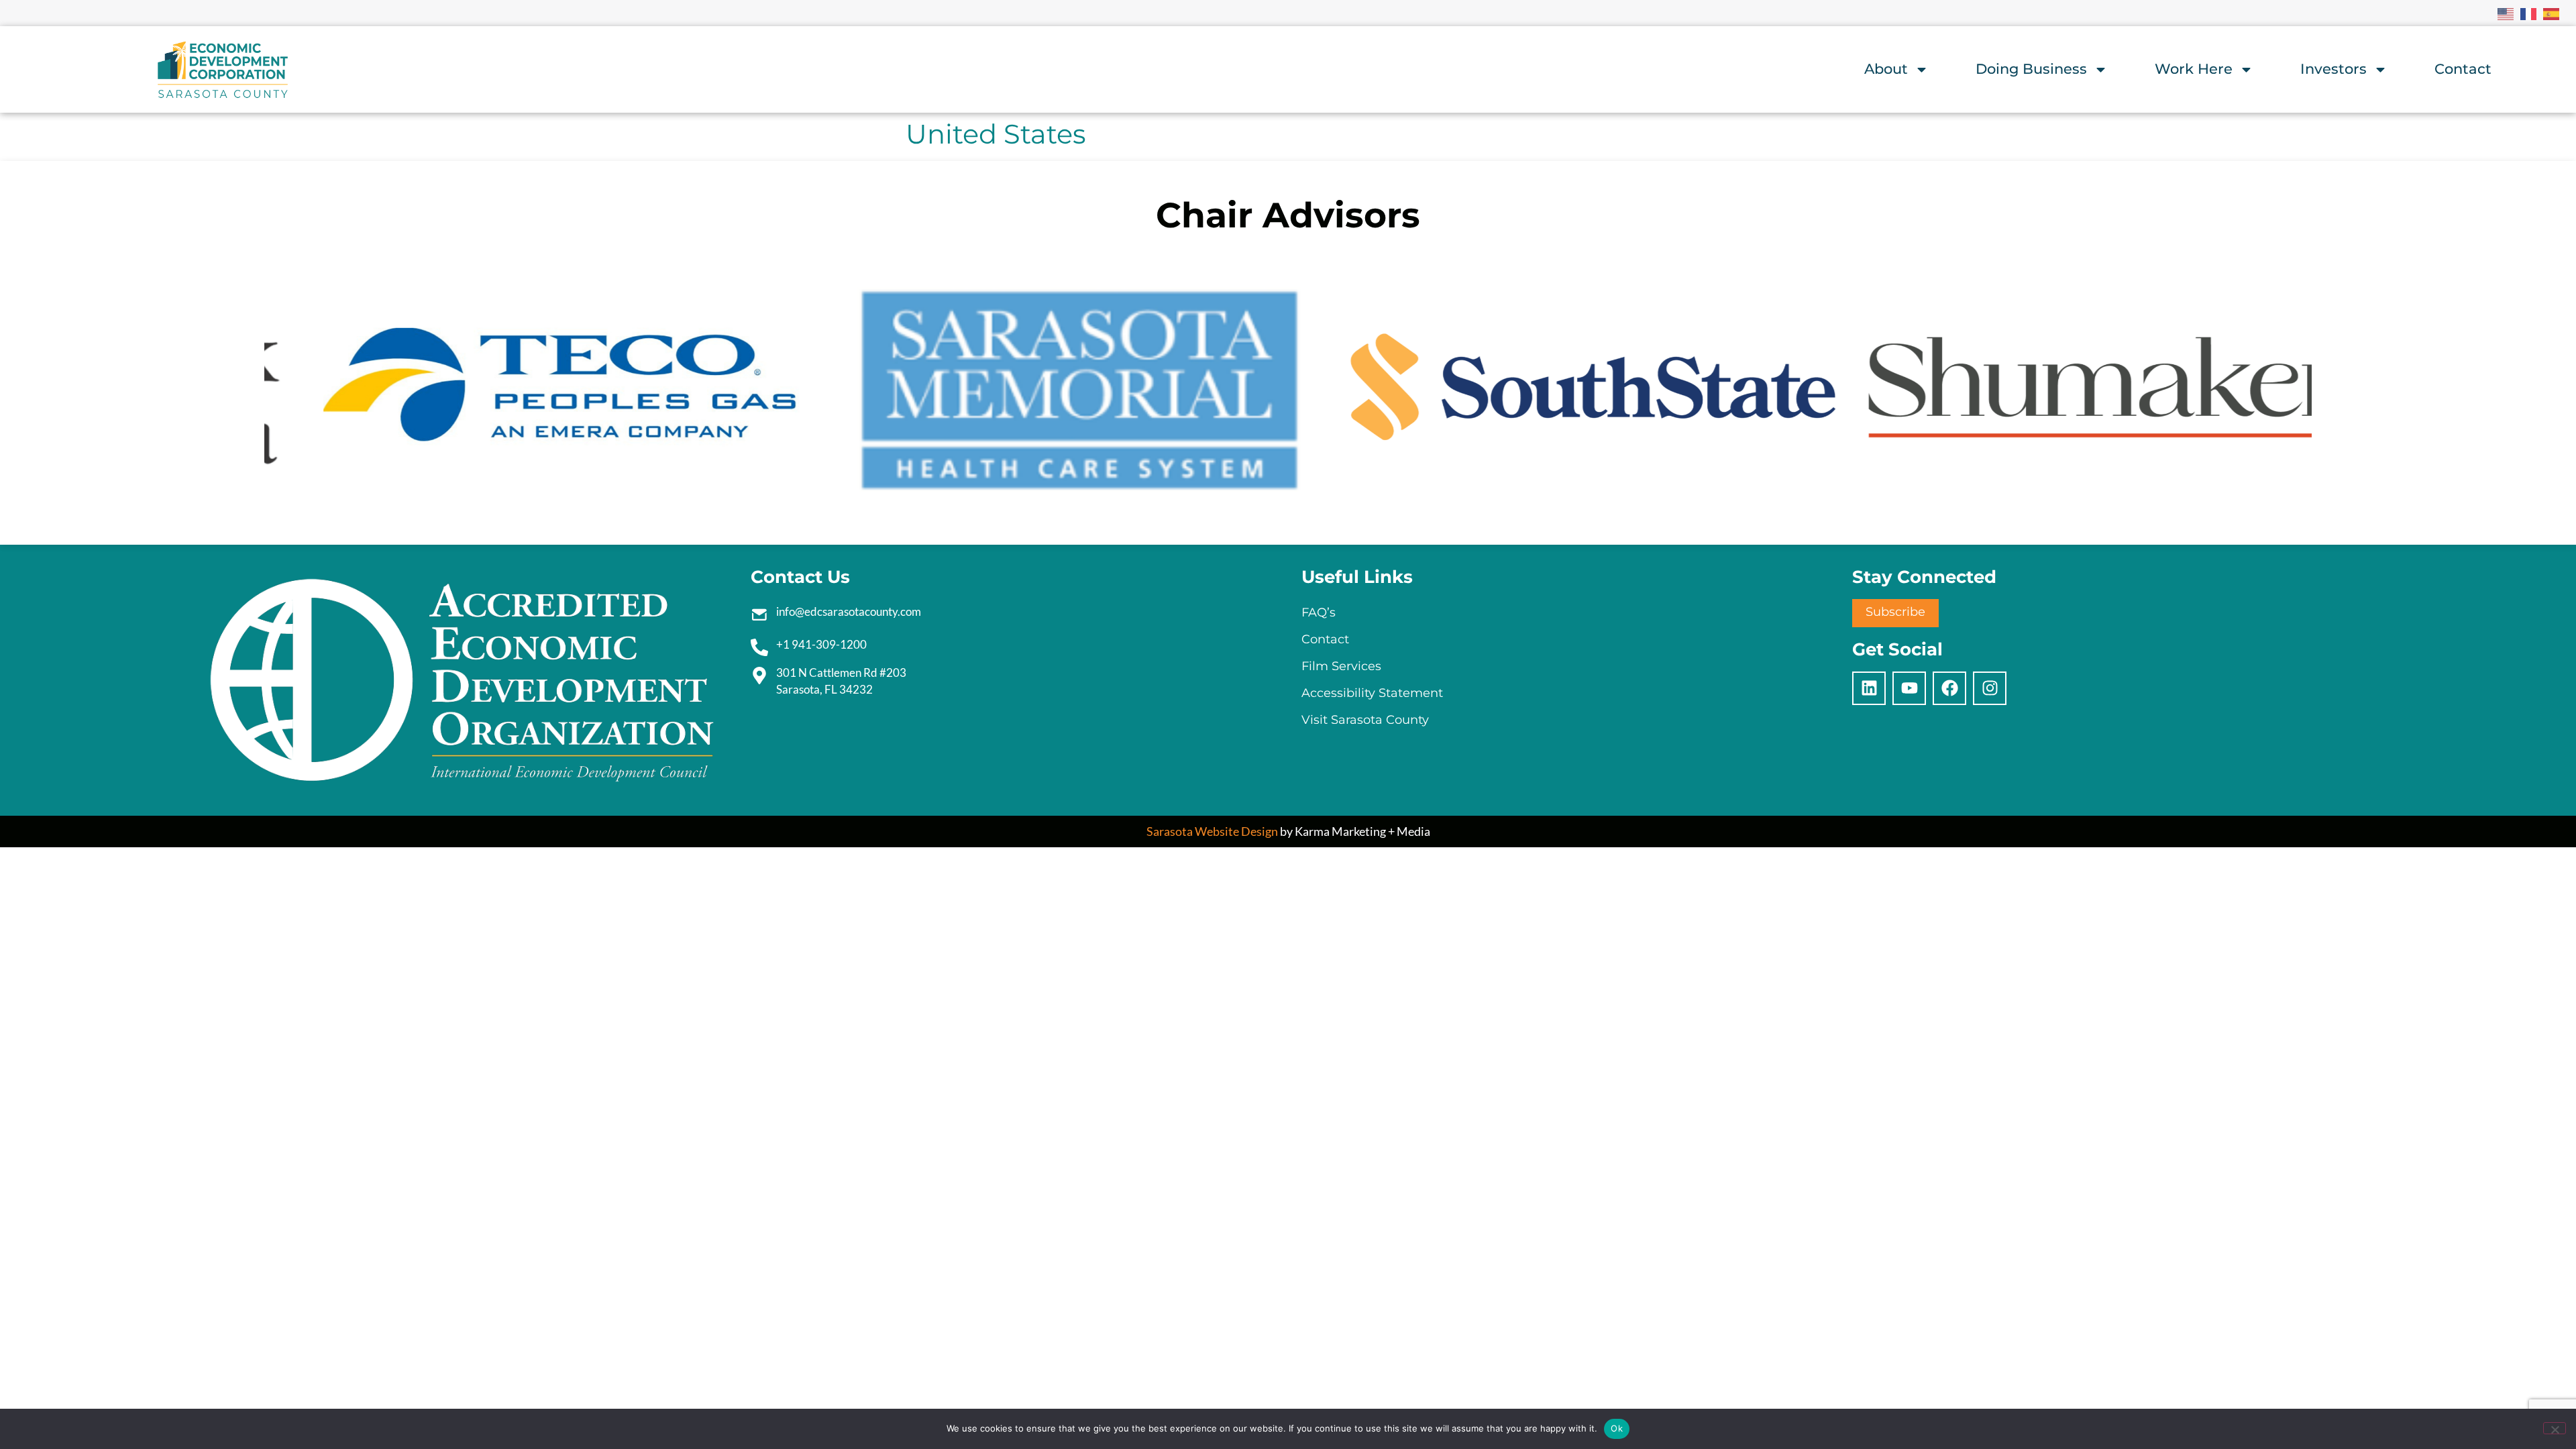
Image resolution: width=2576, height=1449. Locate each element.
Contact (2463, 69)
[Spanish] (2552, 13)
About (1886, 69)
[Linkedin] (1869, 688)
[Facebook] (1949, 688)
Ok (1617, 1428)
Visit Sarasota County (1365, 720)
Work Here (2194, 69)
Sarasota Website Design (1212, 831)
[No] (2555, 1428)
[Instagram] (1990, 688)
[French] (2529, 13)
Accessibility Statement (1372, 693)
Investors (2333, 69)
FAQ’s (1319, 612)
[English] (2506, 13)
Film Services (1341, 666)
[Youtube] (1909, 688)
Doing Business (2031, 69)
